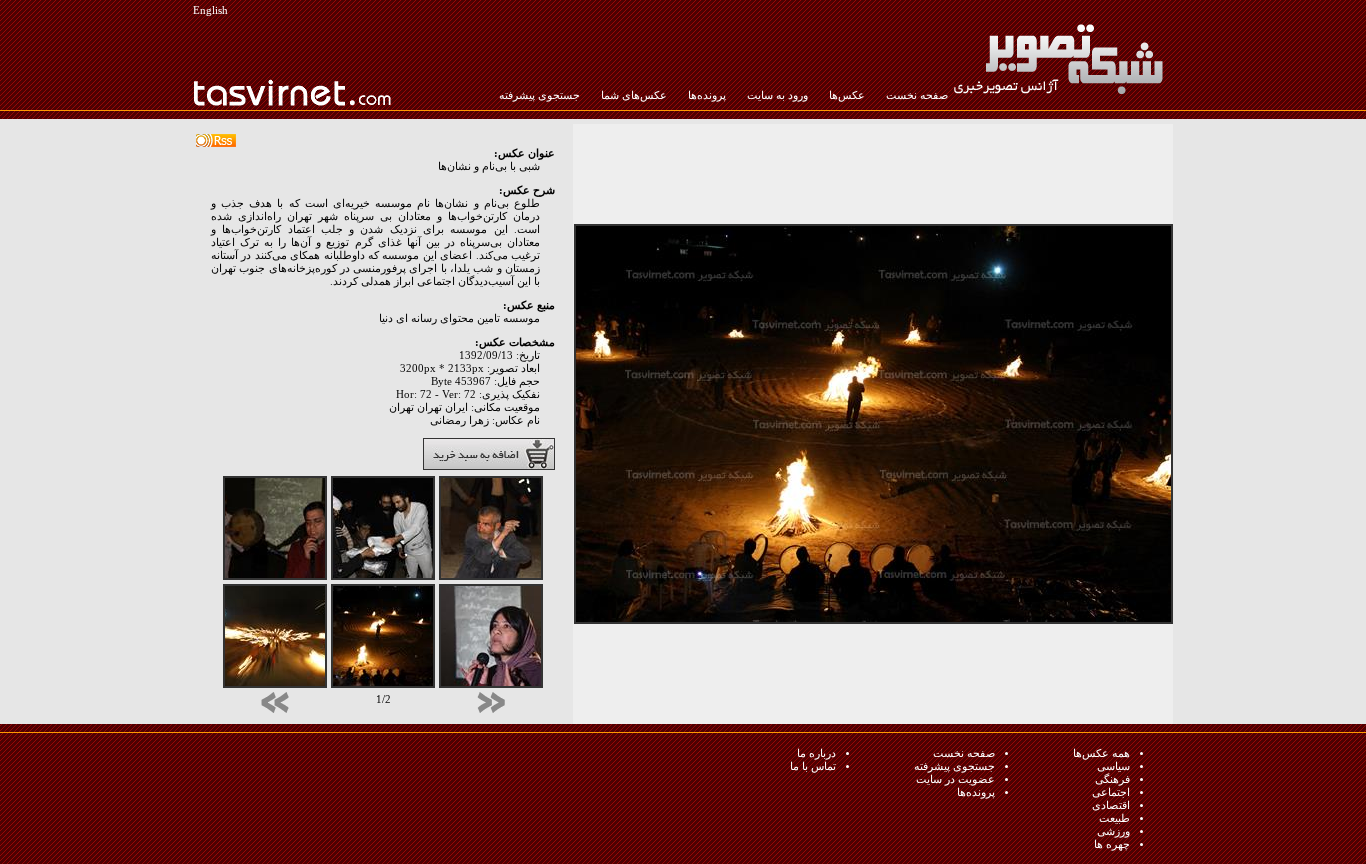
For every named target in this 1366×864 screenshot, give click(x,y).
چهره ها (1112, 844)
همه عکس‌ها (1101, 753)
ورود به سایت (777, 95)
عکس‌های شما (634, 95)
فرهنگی (1112, 779)
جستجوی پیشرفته (539, 95)
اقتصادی (1111, 805)
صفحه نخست (917, 95)
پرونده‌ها (707, 95)
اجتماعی (1111, 792)
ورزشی (1113, 831)
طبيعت (1114, 818)
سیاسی (1113, 766)
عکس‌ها (847, 95)
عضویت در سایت (955, 779)
